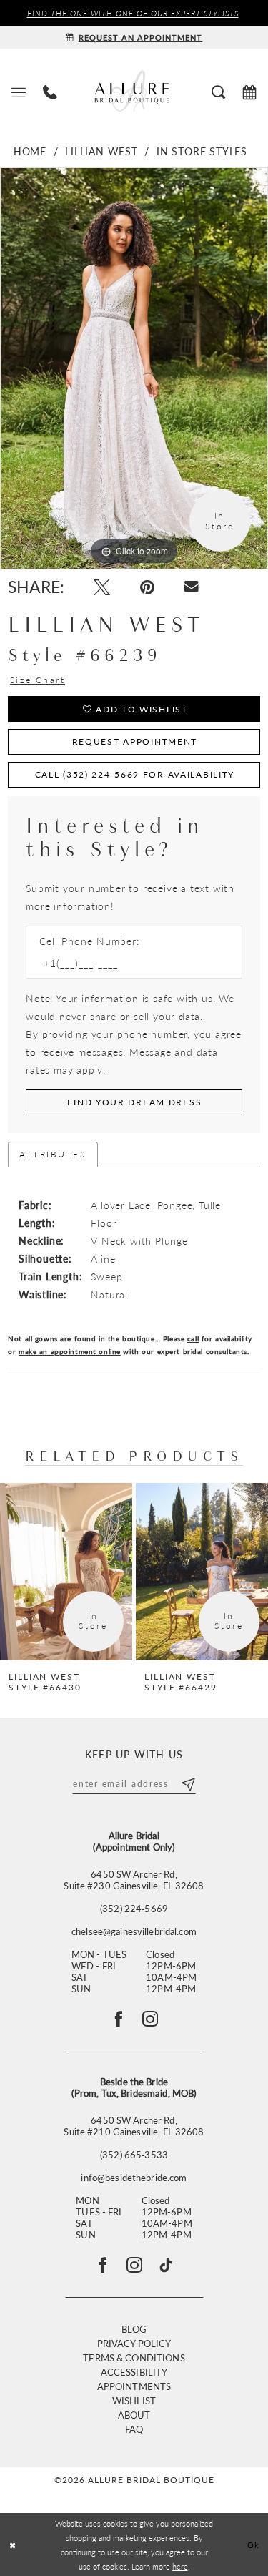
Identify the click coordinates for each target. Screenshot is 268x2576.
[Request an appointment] (249, 91)
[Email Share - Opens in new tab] (192, 587)
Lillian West (101, 151)
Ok (254, 2545)
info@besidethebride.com (134, 2178)
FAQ (134, 2429)
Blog (134, 2329)
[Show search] (218, 91)
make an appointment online (70, 1351)
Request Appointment (135, 741)
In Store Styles (202, 151)
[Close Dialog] (13, 2545)
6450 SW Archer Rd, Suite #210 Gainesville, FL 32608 (134, 2126)
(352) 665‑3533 (134, 2155)
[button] (19, 91)
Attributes (53, 1154)
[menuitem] (19, 91)
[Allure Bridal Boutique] (134, 91)
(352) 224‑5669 (134, 1909)
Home (30, 151)
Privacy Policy (134, 2343)
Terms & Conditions (134, 2357)
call (193, 1338)
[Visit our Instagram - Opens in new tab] (134, 2265)
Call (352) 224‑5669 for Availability (135, 774)
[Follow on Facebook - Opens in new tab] (119, 2019)
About (134, 2415)
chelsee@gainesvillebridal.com (134, 1931)
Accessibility (134, 2372)
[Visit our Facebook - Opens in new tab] (103, 2265)
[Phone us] (50, 91)
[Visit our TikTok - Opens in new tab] (166, 2265)
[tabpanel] (134, 368)
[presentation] (66, 1572)
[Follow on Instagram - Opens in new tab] (150, 2019)
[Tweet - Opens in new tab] (102, 587)
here (180, 2566)
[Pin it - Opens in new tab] (147, 587)
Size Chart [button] (38, 680)
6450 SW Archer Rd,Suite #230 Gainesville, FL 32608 (134, 1880)
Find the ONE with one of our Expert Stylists (133, 13)
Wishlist (134, 2400)
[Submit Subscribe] (188, 1783)
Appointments (134, 2386)
